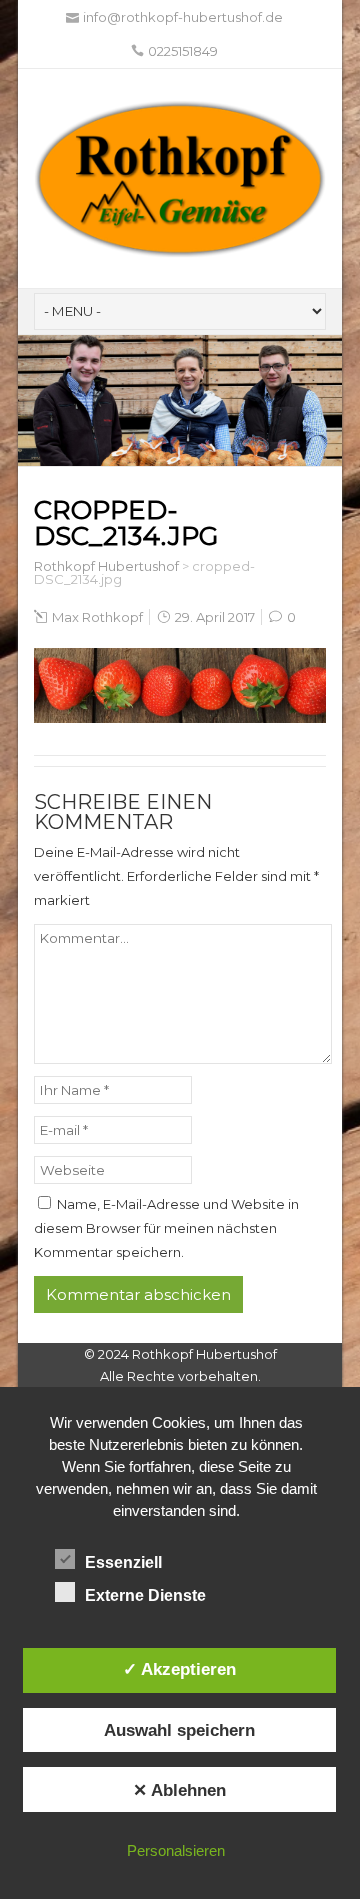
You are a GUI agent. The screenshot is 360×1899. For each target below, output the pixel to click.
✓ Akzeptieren (179, 1669)
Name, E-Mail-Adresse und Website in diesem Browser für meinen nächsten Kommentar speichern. (166, 1228)
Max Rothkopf (97, 617)
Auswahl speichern (179, 1730)
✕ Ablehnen (179, 1790)
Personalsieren (176, 1850)
